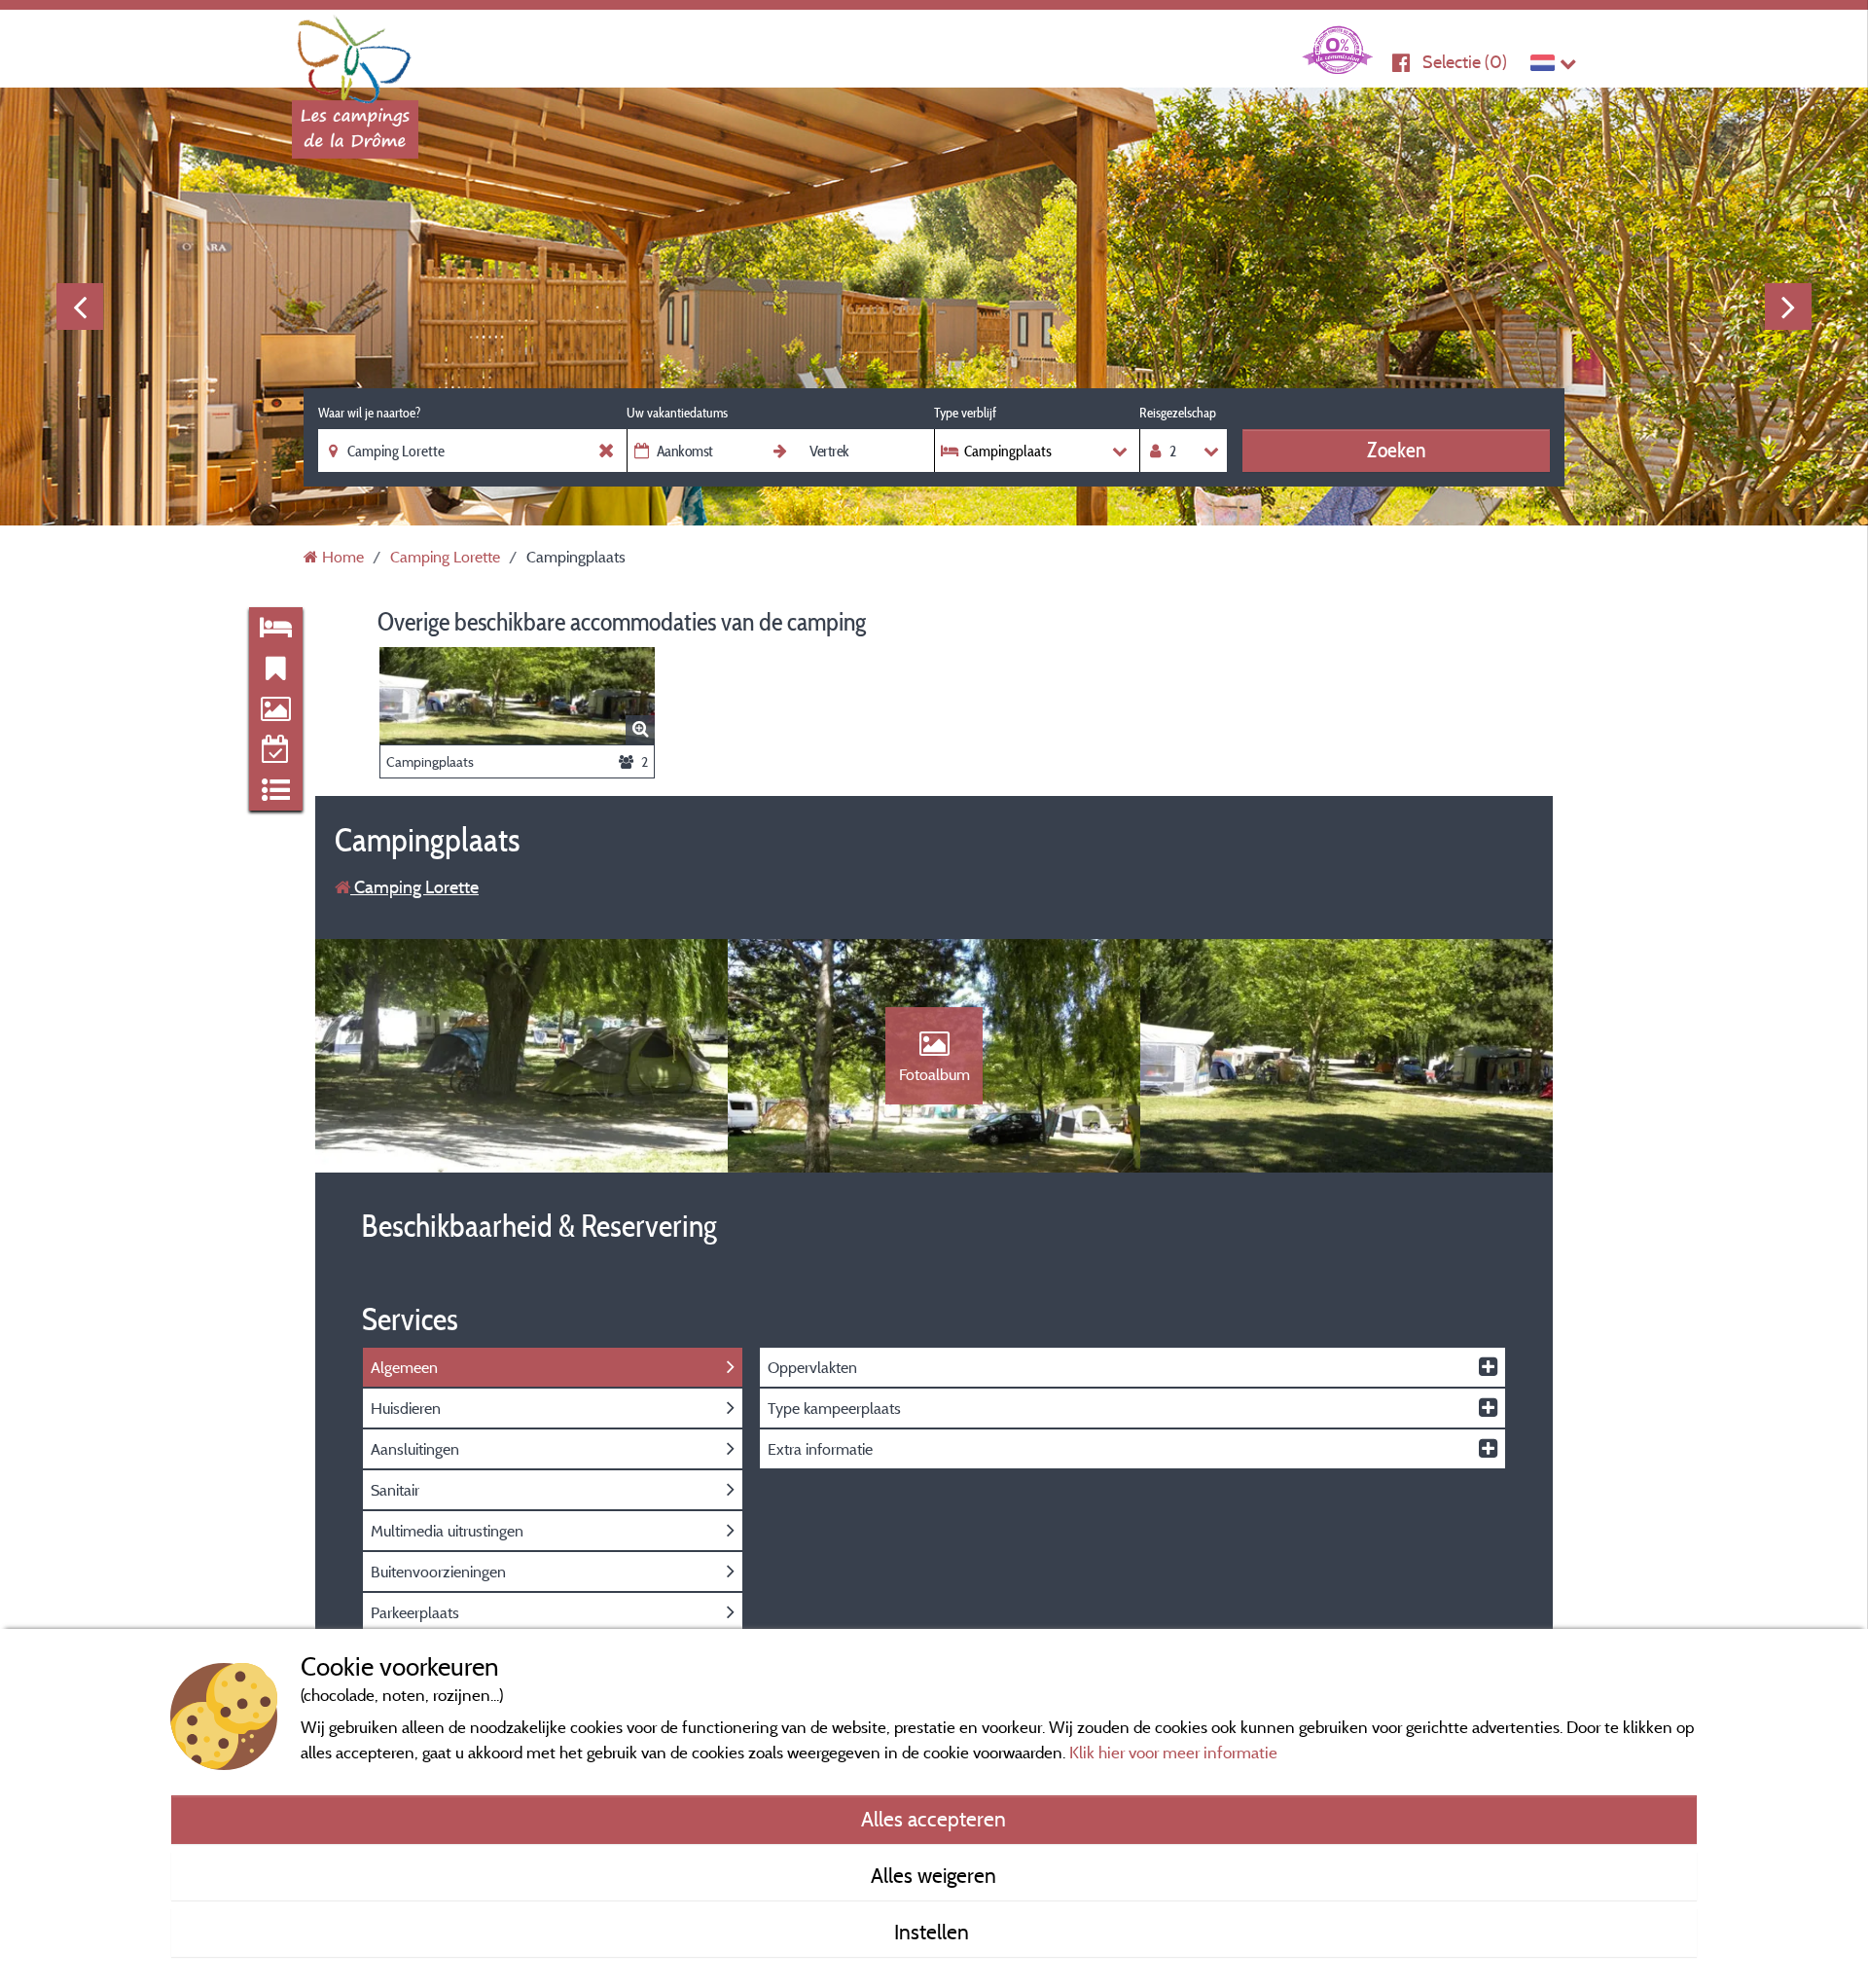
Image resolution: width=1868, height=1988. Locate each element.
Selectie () (1465, 62)
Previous (80, 307)
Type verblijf (965, 413)
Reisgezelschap (1178, 413)
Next (1788, 307)
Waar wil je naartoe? (369, 413)
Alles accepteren (934, 1819)
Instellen (934, 1932)
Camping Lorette (414, 887)
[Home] (355, 54)
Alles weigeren (934, 1875)
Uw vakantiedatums (677, 413)
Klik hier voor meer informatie (1173, 1752)
